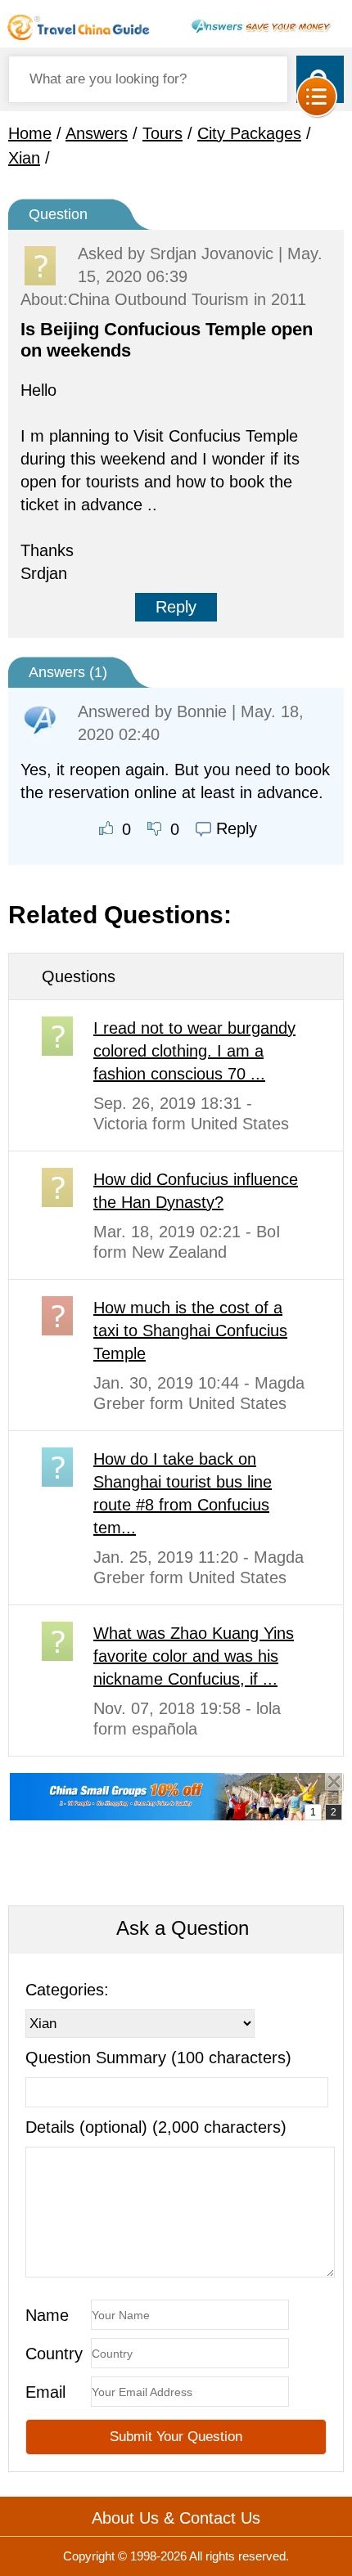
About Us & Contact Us (176, 2518)
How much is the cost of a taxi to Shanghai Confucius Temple (190, 1331)
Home (30, 133)
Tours (162, 133)
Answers (97, 133)
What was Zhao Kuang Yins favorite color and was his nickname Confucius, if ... (194, 1656)
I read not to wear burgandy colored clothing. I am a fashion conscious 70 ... (194, 1051)
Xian (24, 158)
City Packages (249, 133)
